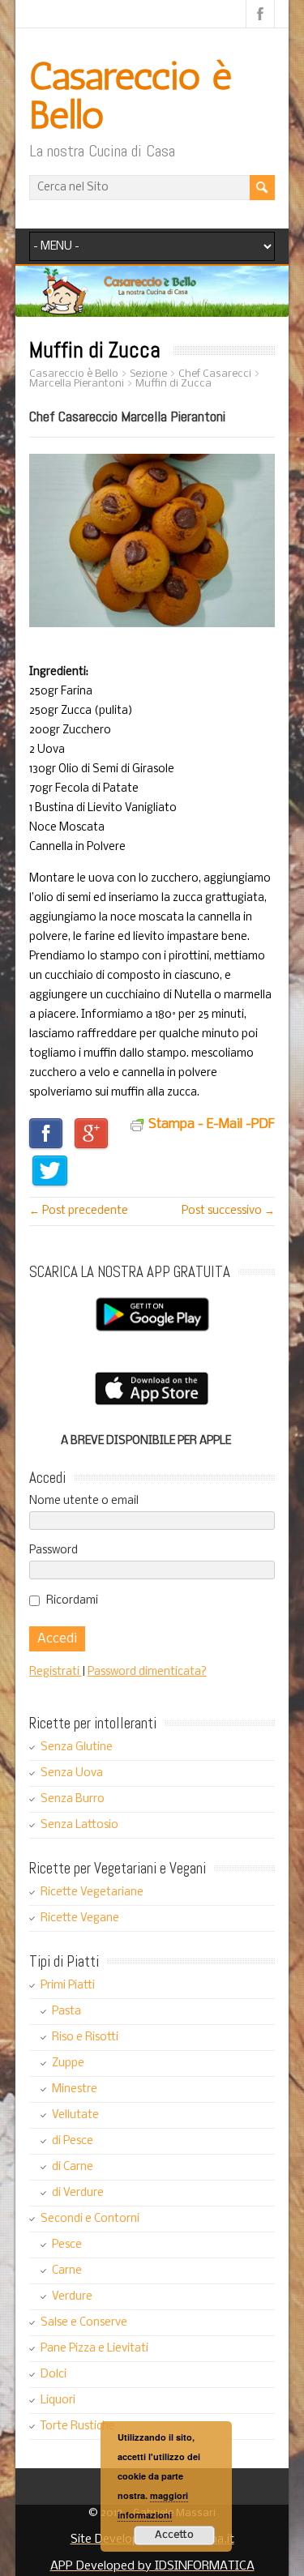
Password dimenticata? (147, 1672)
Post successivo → (228, 1211)
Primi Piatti (68, 1986)
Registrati (56, 1672)
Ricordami (72, 1601)
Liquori (58, 2401)
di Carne (73, 2167)
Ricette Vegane (80, 1918)
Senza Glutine (77, 1747)
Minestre (75, 2089)
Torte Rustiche (78, 2426)
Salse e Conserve (84, 2323)
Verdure (72, 2297)
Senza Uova (72, 1773)
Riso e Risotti (85, 2038)
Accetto (174, 2535)
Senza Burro (73, 1799)
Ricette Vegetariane (92, 1892)
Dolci (54, 2375)
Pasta (66, 2012)
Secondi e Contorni (90, 2219)
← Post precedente (79, 1211)
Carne (67, 2271)
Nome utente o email (84, 1501)
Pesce (67, 2245)
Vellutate (75, 2115)
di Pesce (73, 2141)
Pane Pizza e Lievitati (94, 2349)
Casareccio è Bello (131, 95)
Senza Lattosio (79, 1825)
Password (54, 1551)
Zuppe (68, 2063)
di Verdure (78, 2193)
